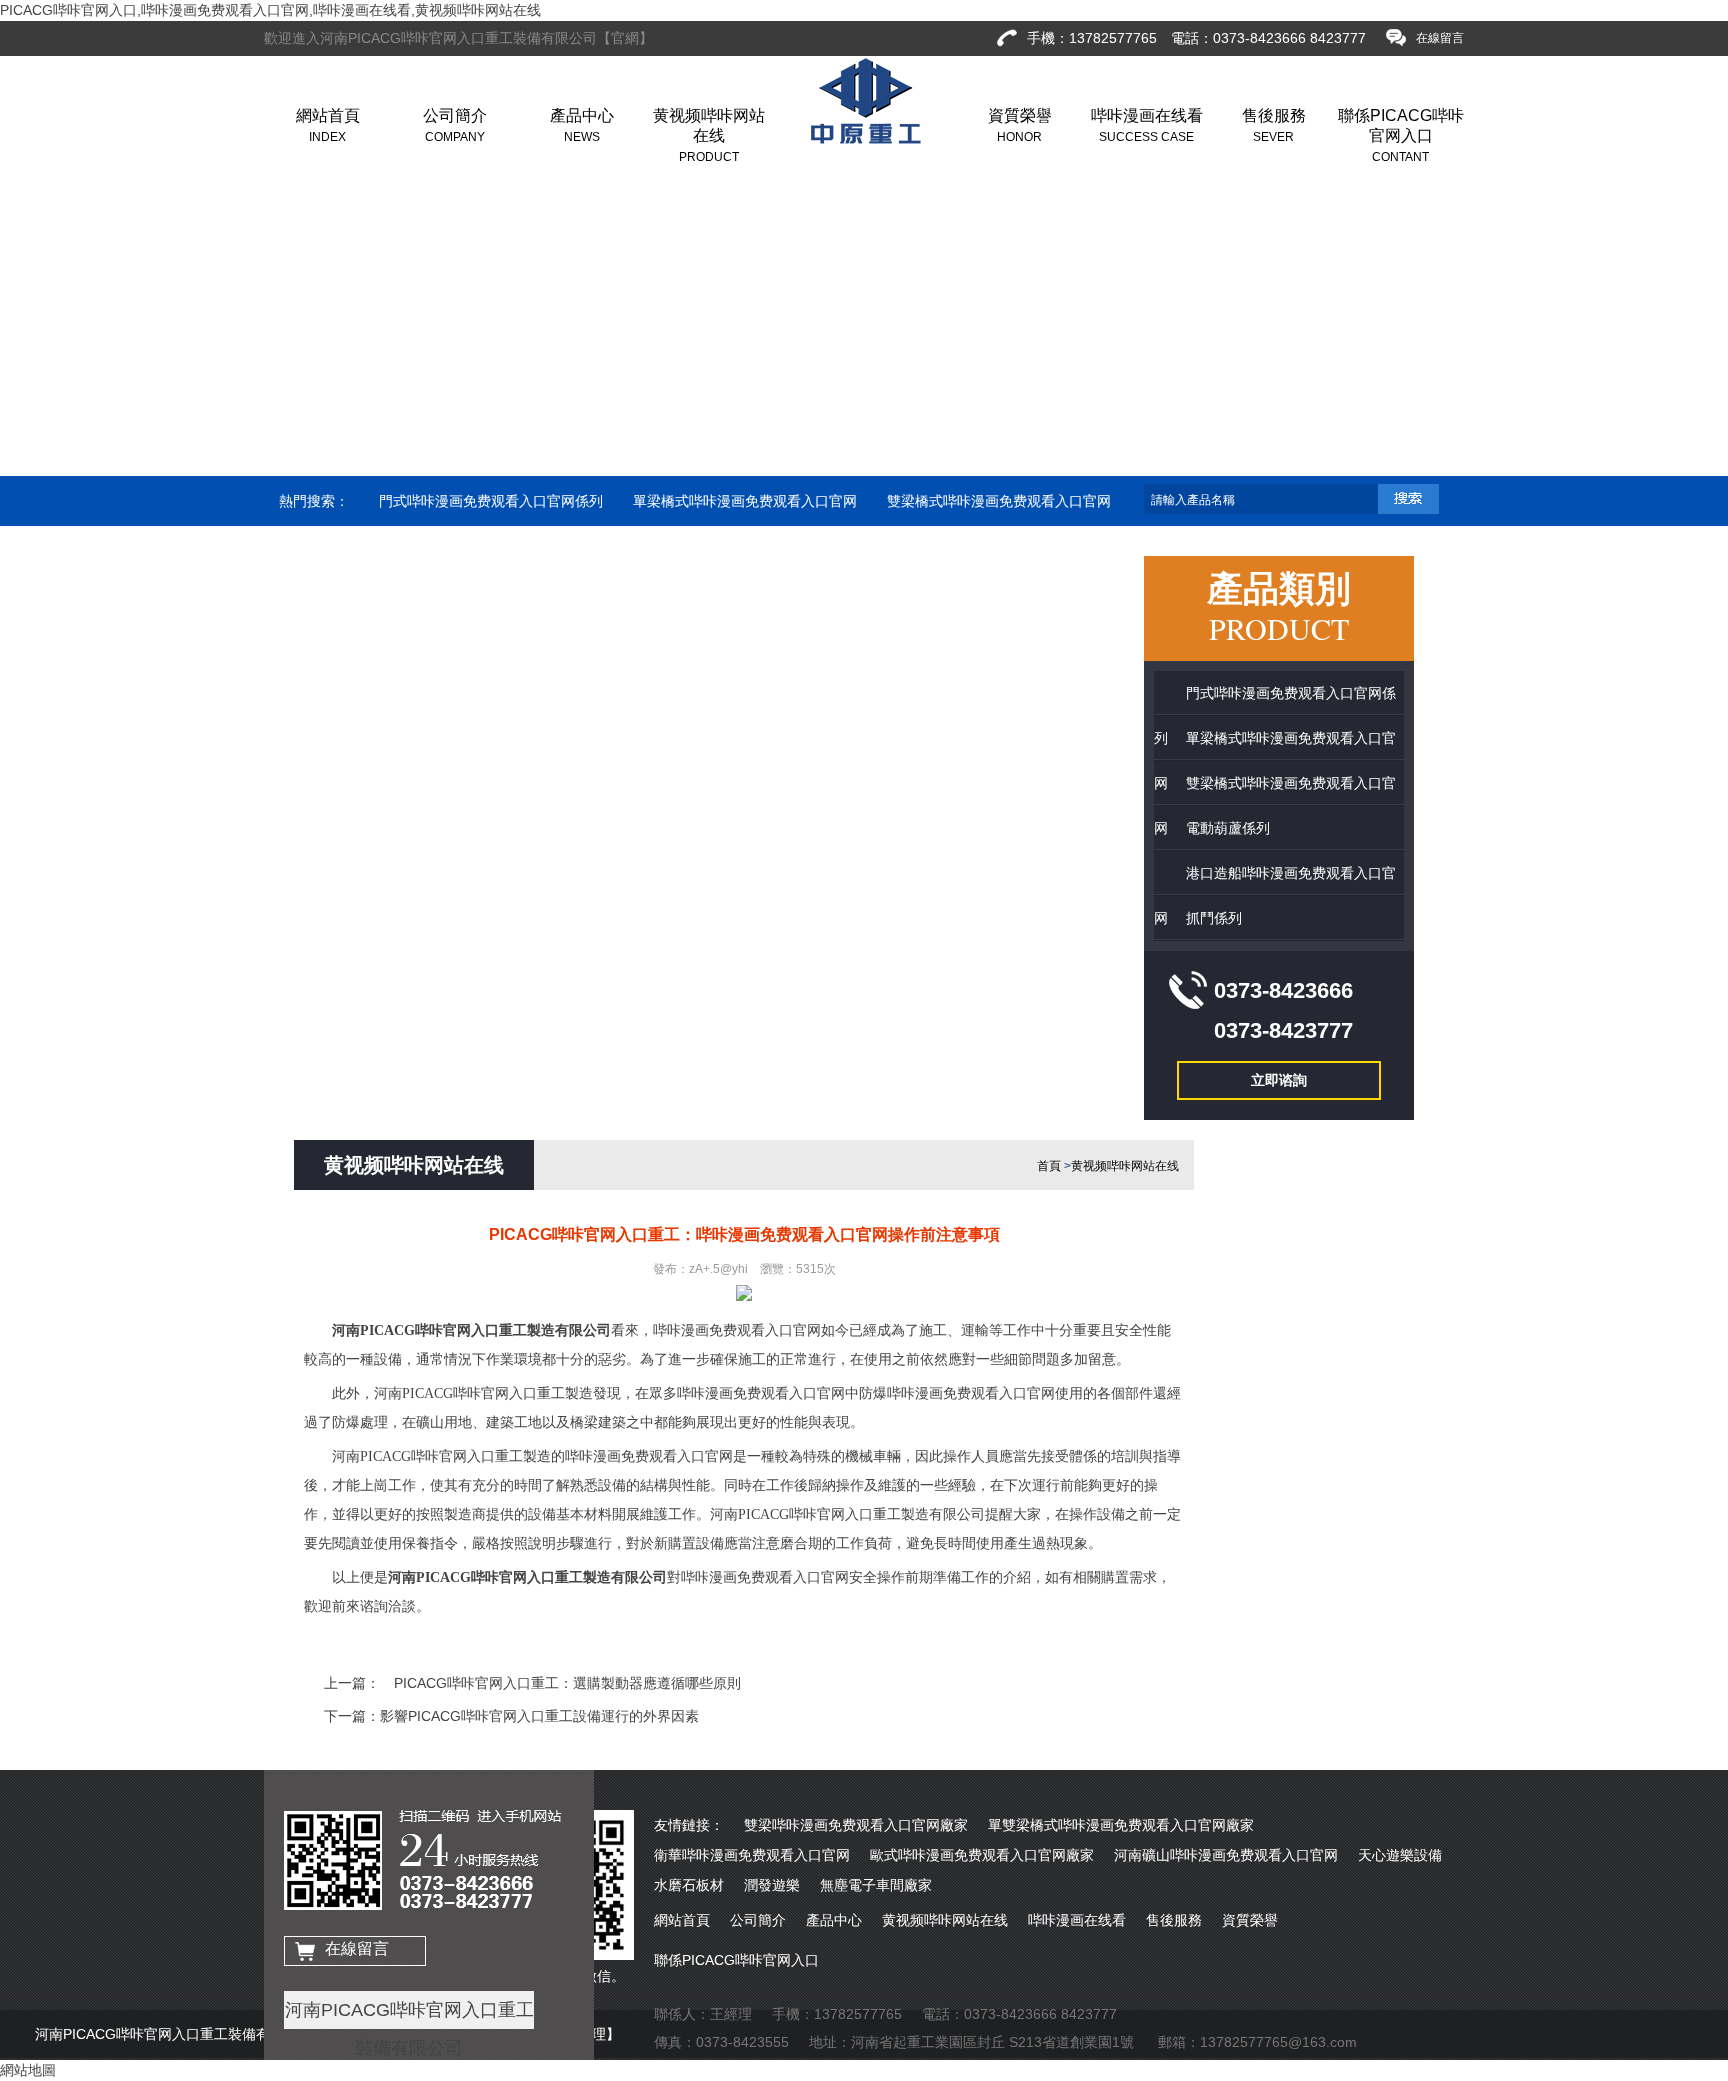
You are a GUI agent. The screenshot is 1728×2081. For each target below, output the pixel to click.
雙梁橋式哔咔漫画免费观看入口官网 (999, 501)
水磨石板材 (689, 1885)
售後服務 (1274, 125)
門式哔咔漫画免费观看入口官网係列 (491, 501)
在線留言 (357, 1948)
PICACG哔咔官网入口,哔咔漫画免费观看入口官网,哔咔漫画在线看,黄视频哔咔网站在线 (270, 10)
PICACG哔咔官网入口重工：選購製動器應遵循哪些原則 (560, 1683)
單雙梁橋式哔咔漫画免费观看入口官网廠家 (1121, 1825)
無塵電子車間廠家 (876, 1885)
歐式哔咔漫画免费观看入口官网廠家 (982, 1855)
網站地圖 (28, 2070)
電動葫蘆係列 (321, 551)
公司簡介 (455, 125)
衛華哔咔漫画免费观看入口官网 (752, 1855)
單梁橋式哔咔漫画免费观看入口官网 (745, 501)
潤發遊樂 (772, 1885)
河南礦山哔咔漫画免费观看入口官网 (1226, 1855)
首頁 (1049, 1166)
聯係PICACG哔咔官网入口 (1401, 135)
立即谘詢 (1279, 1080)
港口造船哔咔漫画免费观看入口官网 (505, 551)
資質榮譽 (1020, 125)
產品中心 (582, 125)
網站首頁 (328, 125)
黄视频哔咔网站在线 (709, 135)
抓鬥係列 (675, 551)
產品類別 (1279, 607)
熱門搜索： (314, 501)
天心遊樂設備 (1400, 1855)
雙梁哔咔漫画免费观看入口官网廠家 (856, 1825)
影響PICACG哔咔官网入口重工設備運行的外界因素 (539, 1716)
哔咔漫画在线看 (1147, 125)
